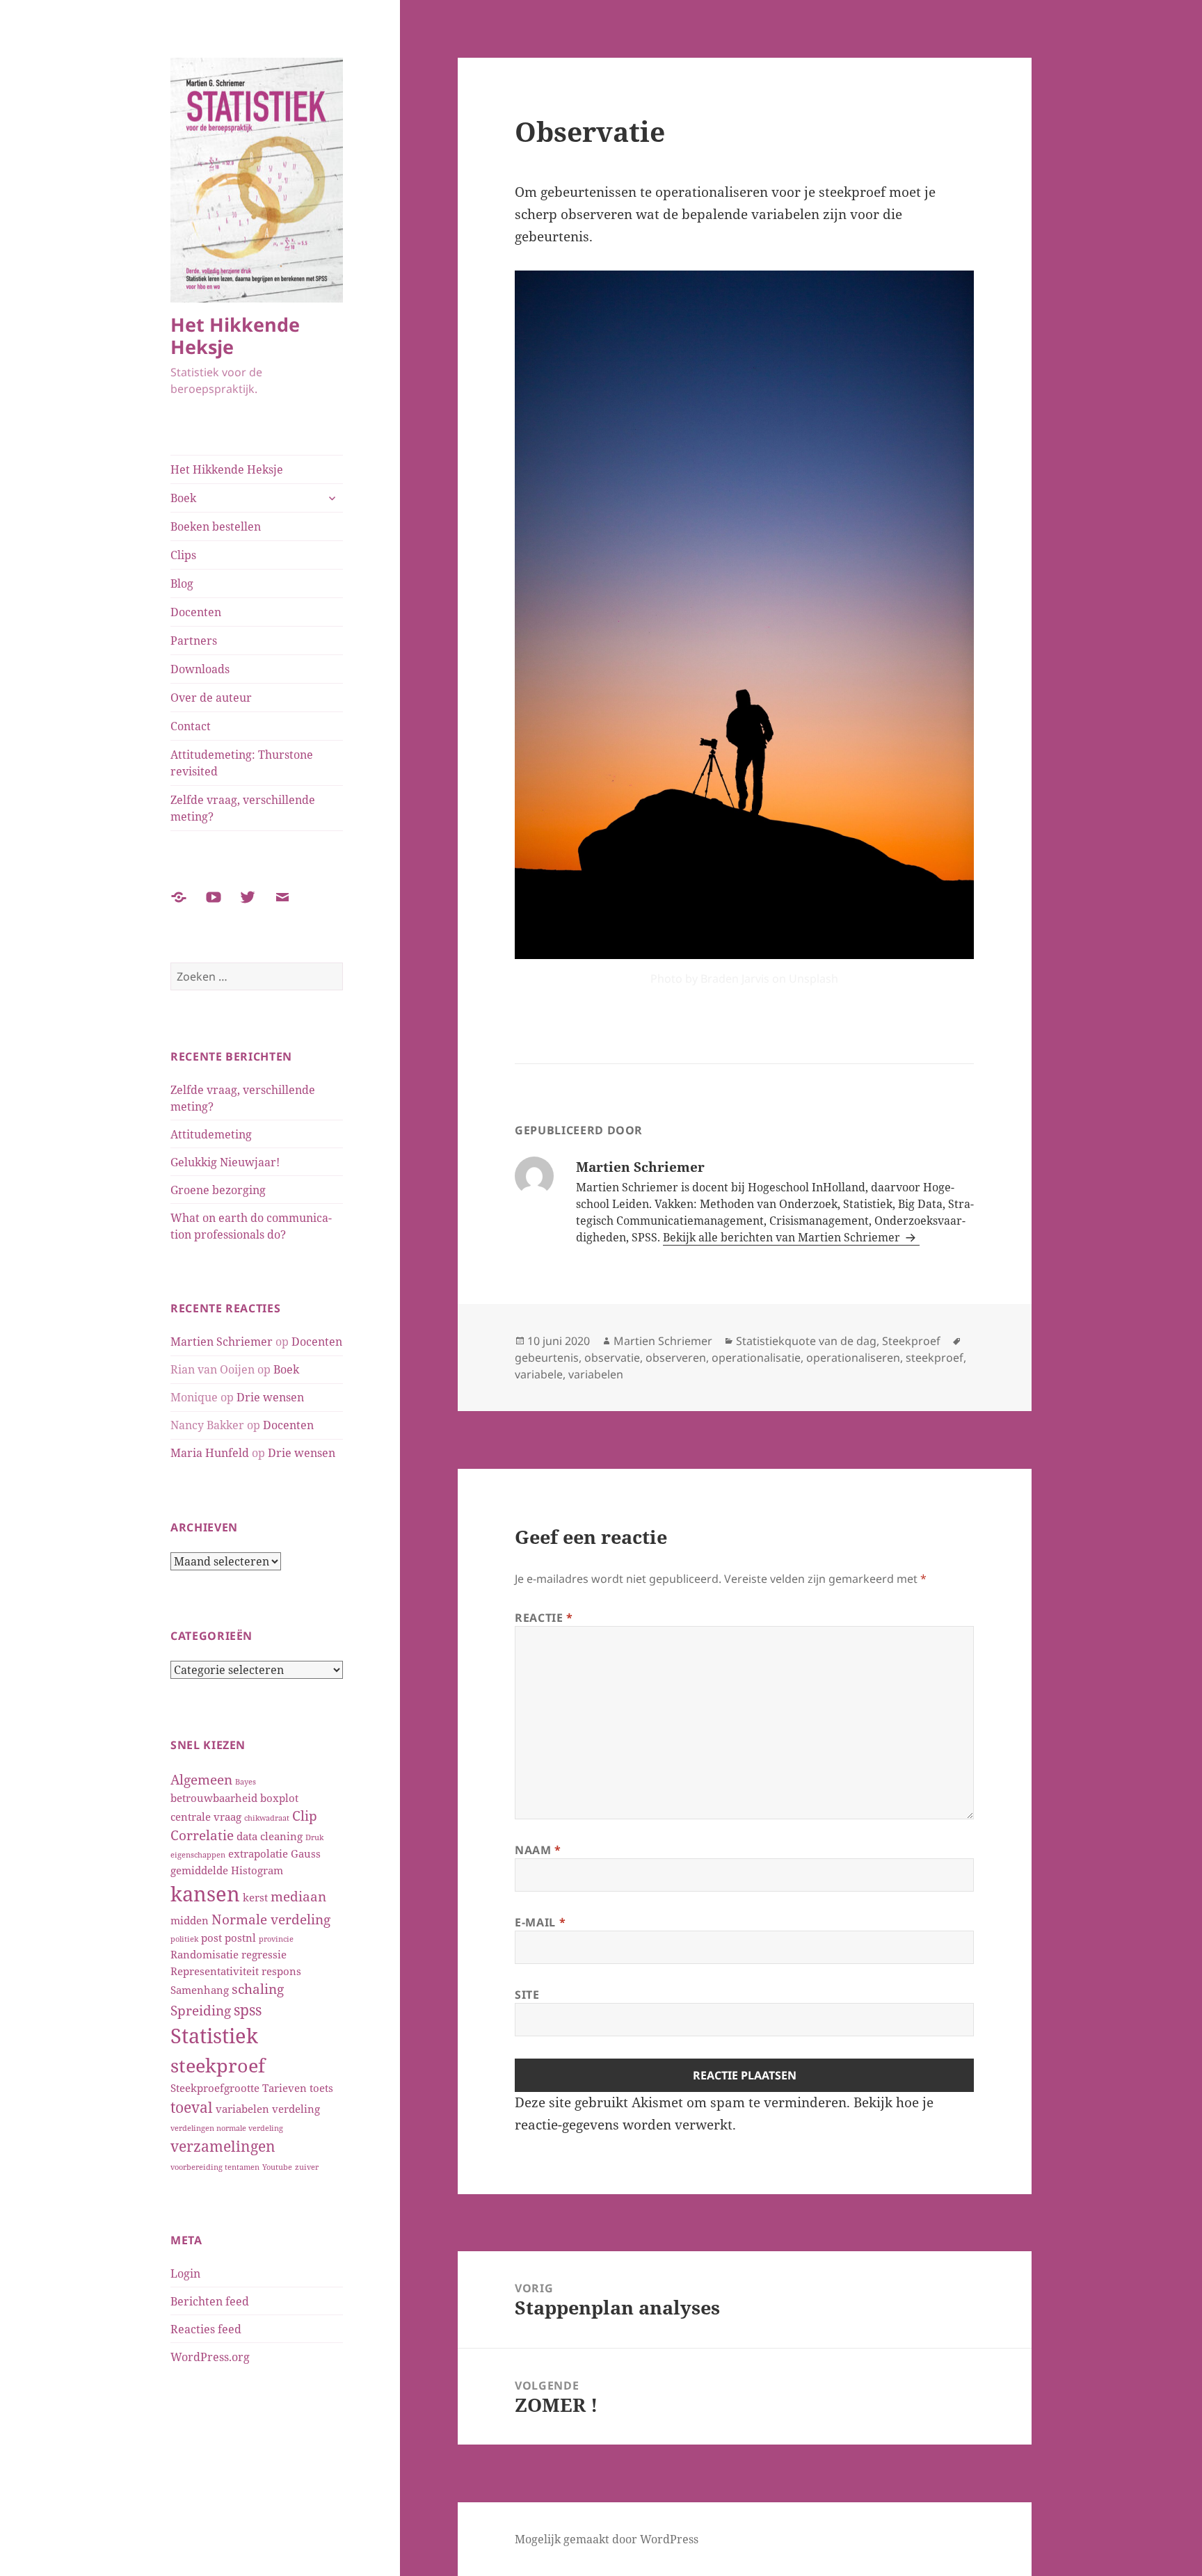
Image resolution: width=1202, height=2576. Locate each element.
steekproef (218, 2066)
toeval (192, 2107)
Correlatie (202, 1835)
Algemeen (201, 1779)
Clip (305, 1816)
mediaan (298, 1896)
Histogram (257, 1870)
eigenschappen (198, 1855)
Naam (538, 1850)
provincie (276, 1939)
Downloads (200, 669)
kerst (255, 1897)
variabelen (242, 2109)
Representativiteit (215, 1971)
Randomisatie (205, 1954)
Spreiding (201, 2010)
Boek (183, 498)
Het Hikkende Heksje (235, 336)
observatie (612, 1358)
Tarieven (285, 2088)
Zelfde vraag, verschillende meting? (243, 808)
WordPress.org (210, 2357)
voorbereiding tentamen (215, 2167)
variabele (539, 1374)
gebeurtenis (547, 1358)
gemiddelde (199, 1870)
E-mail (540, 1922)
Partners (194, 641)
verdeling (296, 2109)
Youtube (277, 2167)
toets (321, 2088)
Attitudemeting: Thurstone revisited (242, 763)
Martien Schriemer (222, 1342)
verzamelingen (223, 2146)
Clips (183, 555)
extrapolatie (258, 1853)
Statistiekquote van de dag (806, 1341)
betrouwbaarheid (214, 1798)
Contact (191, 726)
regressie (264, 1954)
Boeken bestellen (216, 526)
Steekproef (911, 1341)
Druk (314, 1837)
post (211, 1938)
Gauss (306, 1853)
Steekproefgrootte (215, 2088)
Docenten (196, 612)
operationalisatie (756, 1358)
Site (527, 1995)
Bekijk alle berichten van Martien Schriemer (783, 1237)
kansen (205, 1894)
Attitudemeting (211, 1134)
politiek (184, 1939)
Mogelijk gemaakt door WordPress (607, 2539)
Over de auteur (211, 698)
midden (190, 1920)
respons (281, 1971)
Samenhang (200, 1990)
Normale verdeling (271, 1919)
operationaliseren (853, 1358)
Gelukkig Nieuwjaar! (225, 1162)
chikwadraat (267, 1818)
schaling (258, 1989)
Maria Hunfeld (210, 1453)
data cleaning (270, 1836)
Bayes (246, 1782)
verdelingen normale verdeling (227, 2128)
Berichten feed (210, 2301)
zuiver (307, 2167)
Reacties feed (206, 2329)
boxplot (279, 1798)
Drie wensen (270, 1397)
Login (185, 2273)
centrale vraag (206, 1817)
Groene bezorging (218, 1190)
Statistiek (214, 2036)
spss (248, 2010)
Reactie (544, 1618)
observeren (676, 1358)
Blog (182, 583)
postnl (240, 1938)
